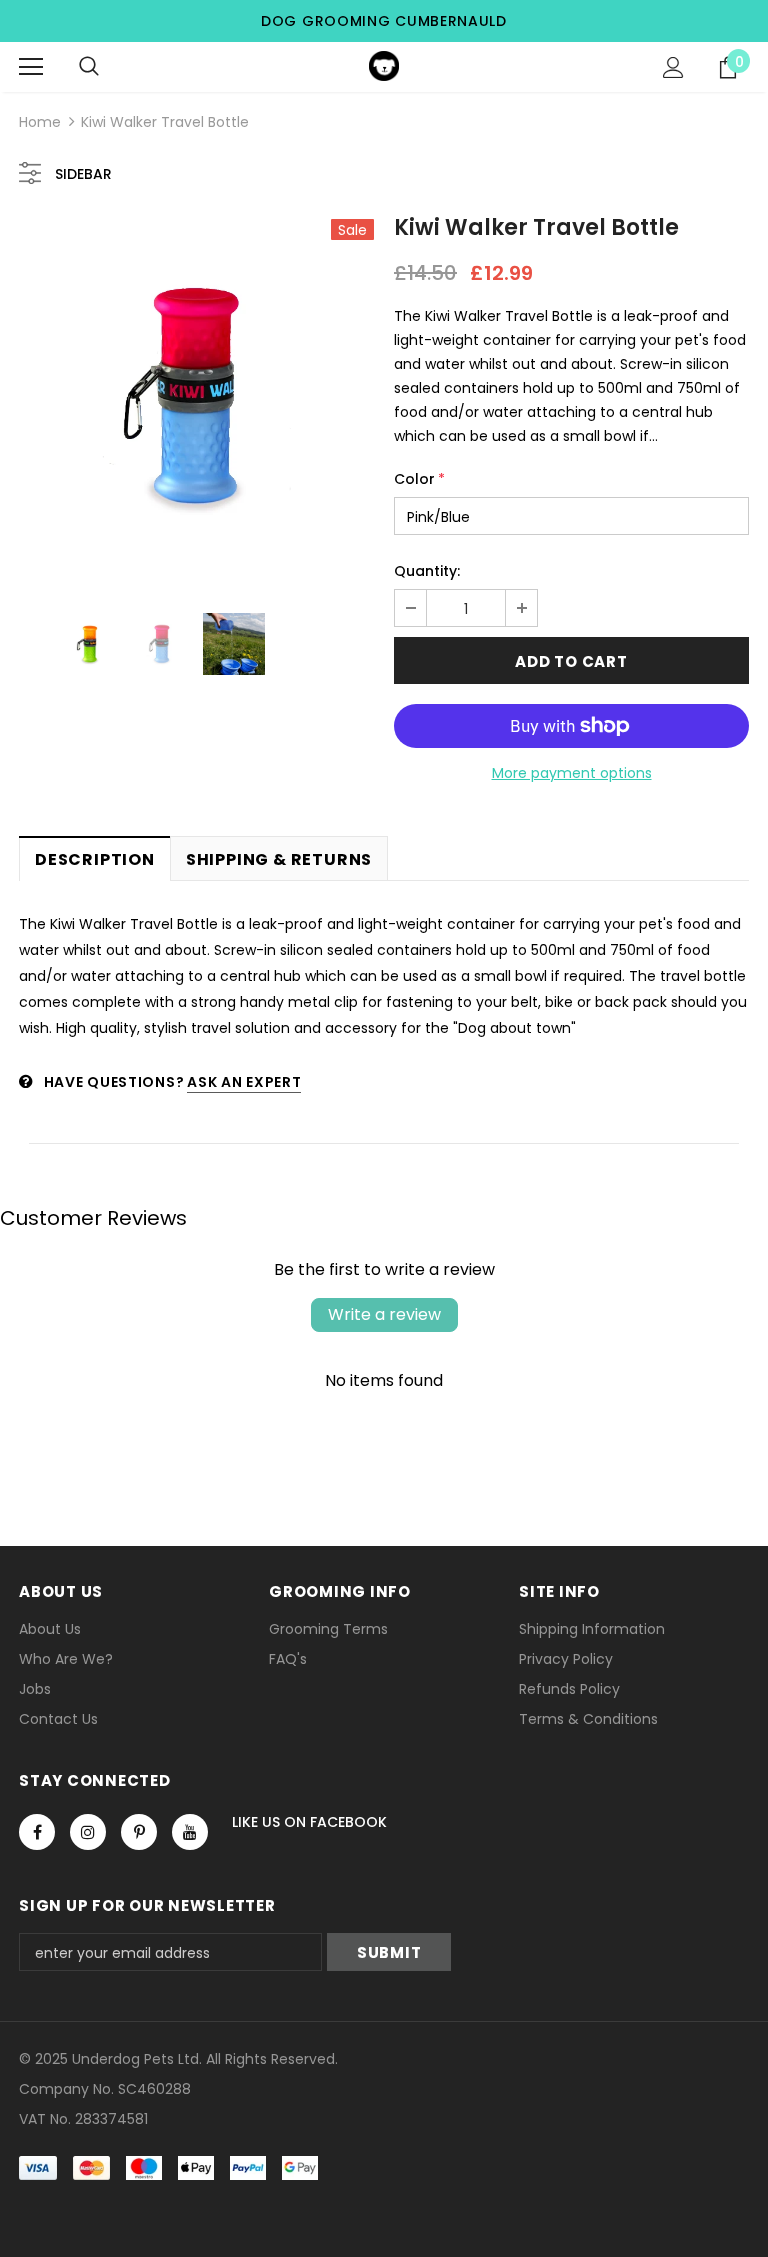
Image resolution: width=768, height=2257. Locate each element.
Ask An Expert (244, 1082)
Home (40, 122)
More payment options (572, 773)
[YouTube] (190, 1832)
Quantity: (427, 571)
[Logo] (384, 66)
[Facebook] (37, 1832)
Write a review (384, 1314)
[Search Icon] (89, 67)
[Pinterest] (139, 1832)
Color (419, 479)
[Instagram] (88, 1832)
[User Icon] (673, 67)
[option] (196, 396)
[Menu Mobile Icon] (31, 67)
